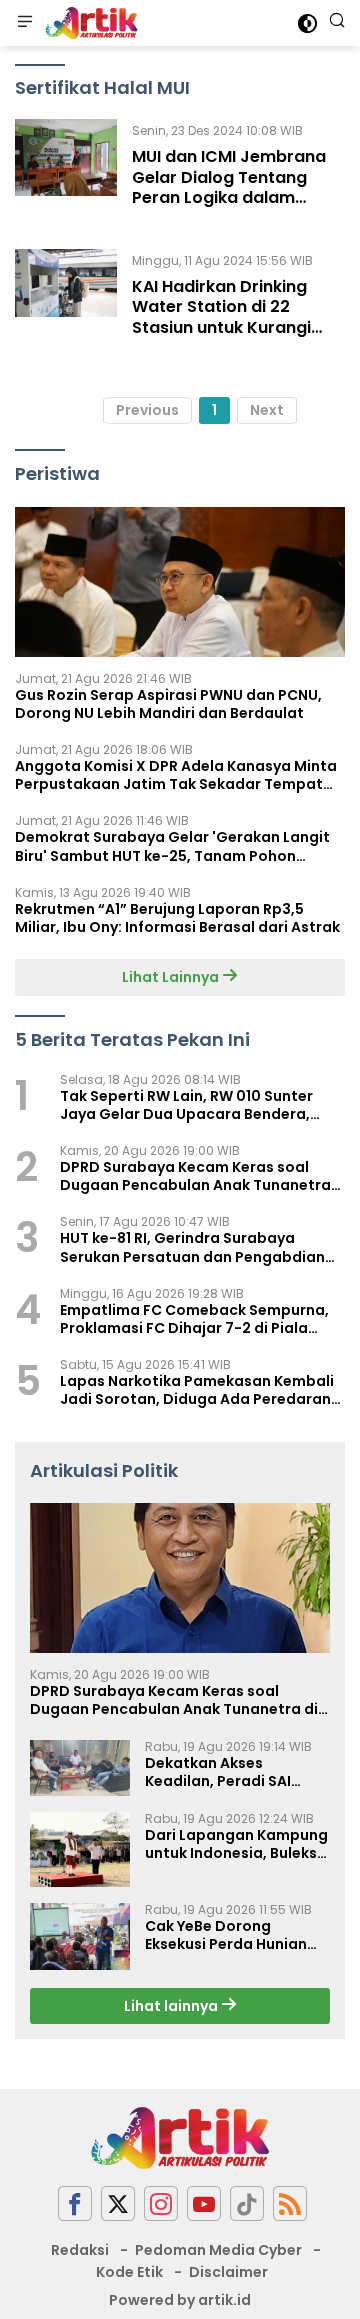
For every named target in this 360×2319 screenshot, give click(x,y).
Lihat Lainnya (172, 977)
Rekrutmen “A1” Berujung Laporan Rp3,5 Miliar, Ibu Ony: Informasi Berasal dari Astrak (177, 918)
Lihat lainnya (172, 2006)
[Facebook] (75, 2203)
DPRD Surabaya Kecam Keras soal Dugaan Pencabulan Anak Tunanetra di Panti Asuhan (195, 1176)
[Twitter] (118, 2203)
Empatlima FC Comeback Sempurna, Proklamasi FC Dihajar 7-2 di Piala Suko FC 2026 (194, 1319)
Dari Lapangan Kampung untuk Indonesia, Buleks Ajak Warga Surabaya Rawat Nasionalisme (236, 1844)
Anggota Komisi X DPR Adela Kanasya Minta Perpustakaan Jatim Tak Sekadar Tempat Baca (176, 775)
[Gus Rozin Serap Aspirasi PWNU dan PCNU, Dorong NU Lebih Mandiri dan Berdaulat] (180, 582)
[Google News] (247, 2203)
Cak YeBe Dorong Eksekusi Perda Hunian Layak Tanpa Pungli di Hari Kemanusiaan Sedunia (226, 1935)
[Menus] (25, 23)
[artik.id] (89, 23)
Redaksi (80, 2250)
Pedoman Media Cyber (218, 2250)
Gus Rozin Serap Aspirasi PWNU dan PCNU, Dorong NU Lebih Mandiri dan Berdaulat (168, 704)
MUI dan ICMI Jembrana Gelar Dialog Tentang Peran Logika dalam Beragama (229, 187)
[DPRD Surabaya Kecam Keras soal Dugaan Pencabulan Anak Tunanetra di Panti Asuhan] (180, 1578)
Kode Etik (129, 2272)
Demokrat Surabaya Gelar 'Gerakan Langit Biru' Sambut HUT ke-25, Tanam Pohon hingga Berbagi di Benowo (172, 846)
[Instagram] (161, 2203)
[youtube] (204, 2203)
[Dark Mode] (307, 23)
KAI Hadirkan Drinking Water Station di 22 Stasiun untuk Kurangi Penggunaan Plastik (221, 317)
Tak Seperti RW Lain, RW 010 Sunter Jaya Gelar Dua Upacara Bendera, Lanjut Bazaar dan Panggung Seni (186, 1105)
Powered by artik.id (180, 2300)
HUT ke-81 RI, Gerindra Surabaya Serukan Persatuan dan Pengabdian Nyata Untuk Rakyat (192, 1247)
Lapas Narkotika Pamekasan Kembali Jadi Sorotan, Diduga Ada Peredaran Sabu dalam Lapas (197, 1390)
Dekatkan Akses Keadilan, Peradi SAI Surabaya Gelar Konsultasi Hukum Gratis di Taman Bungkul (235, 1772)
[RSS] (290, 2203)
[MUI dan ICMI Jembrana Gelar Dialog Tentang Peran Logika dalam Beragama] (66, 169)
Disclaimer (228, 2272)
